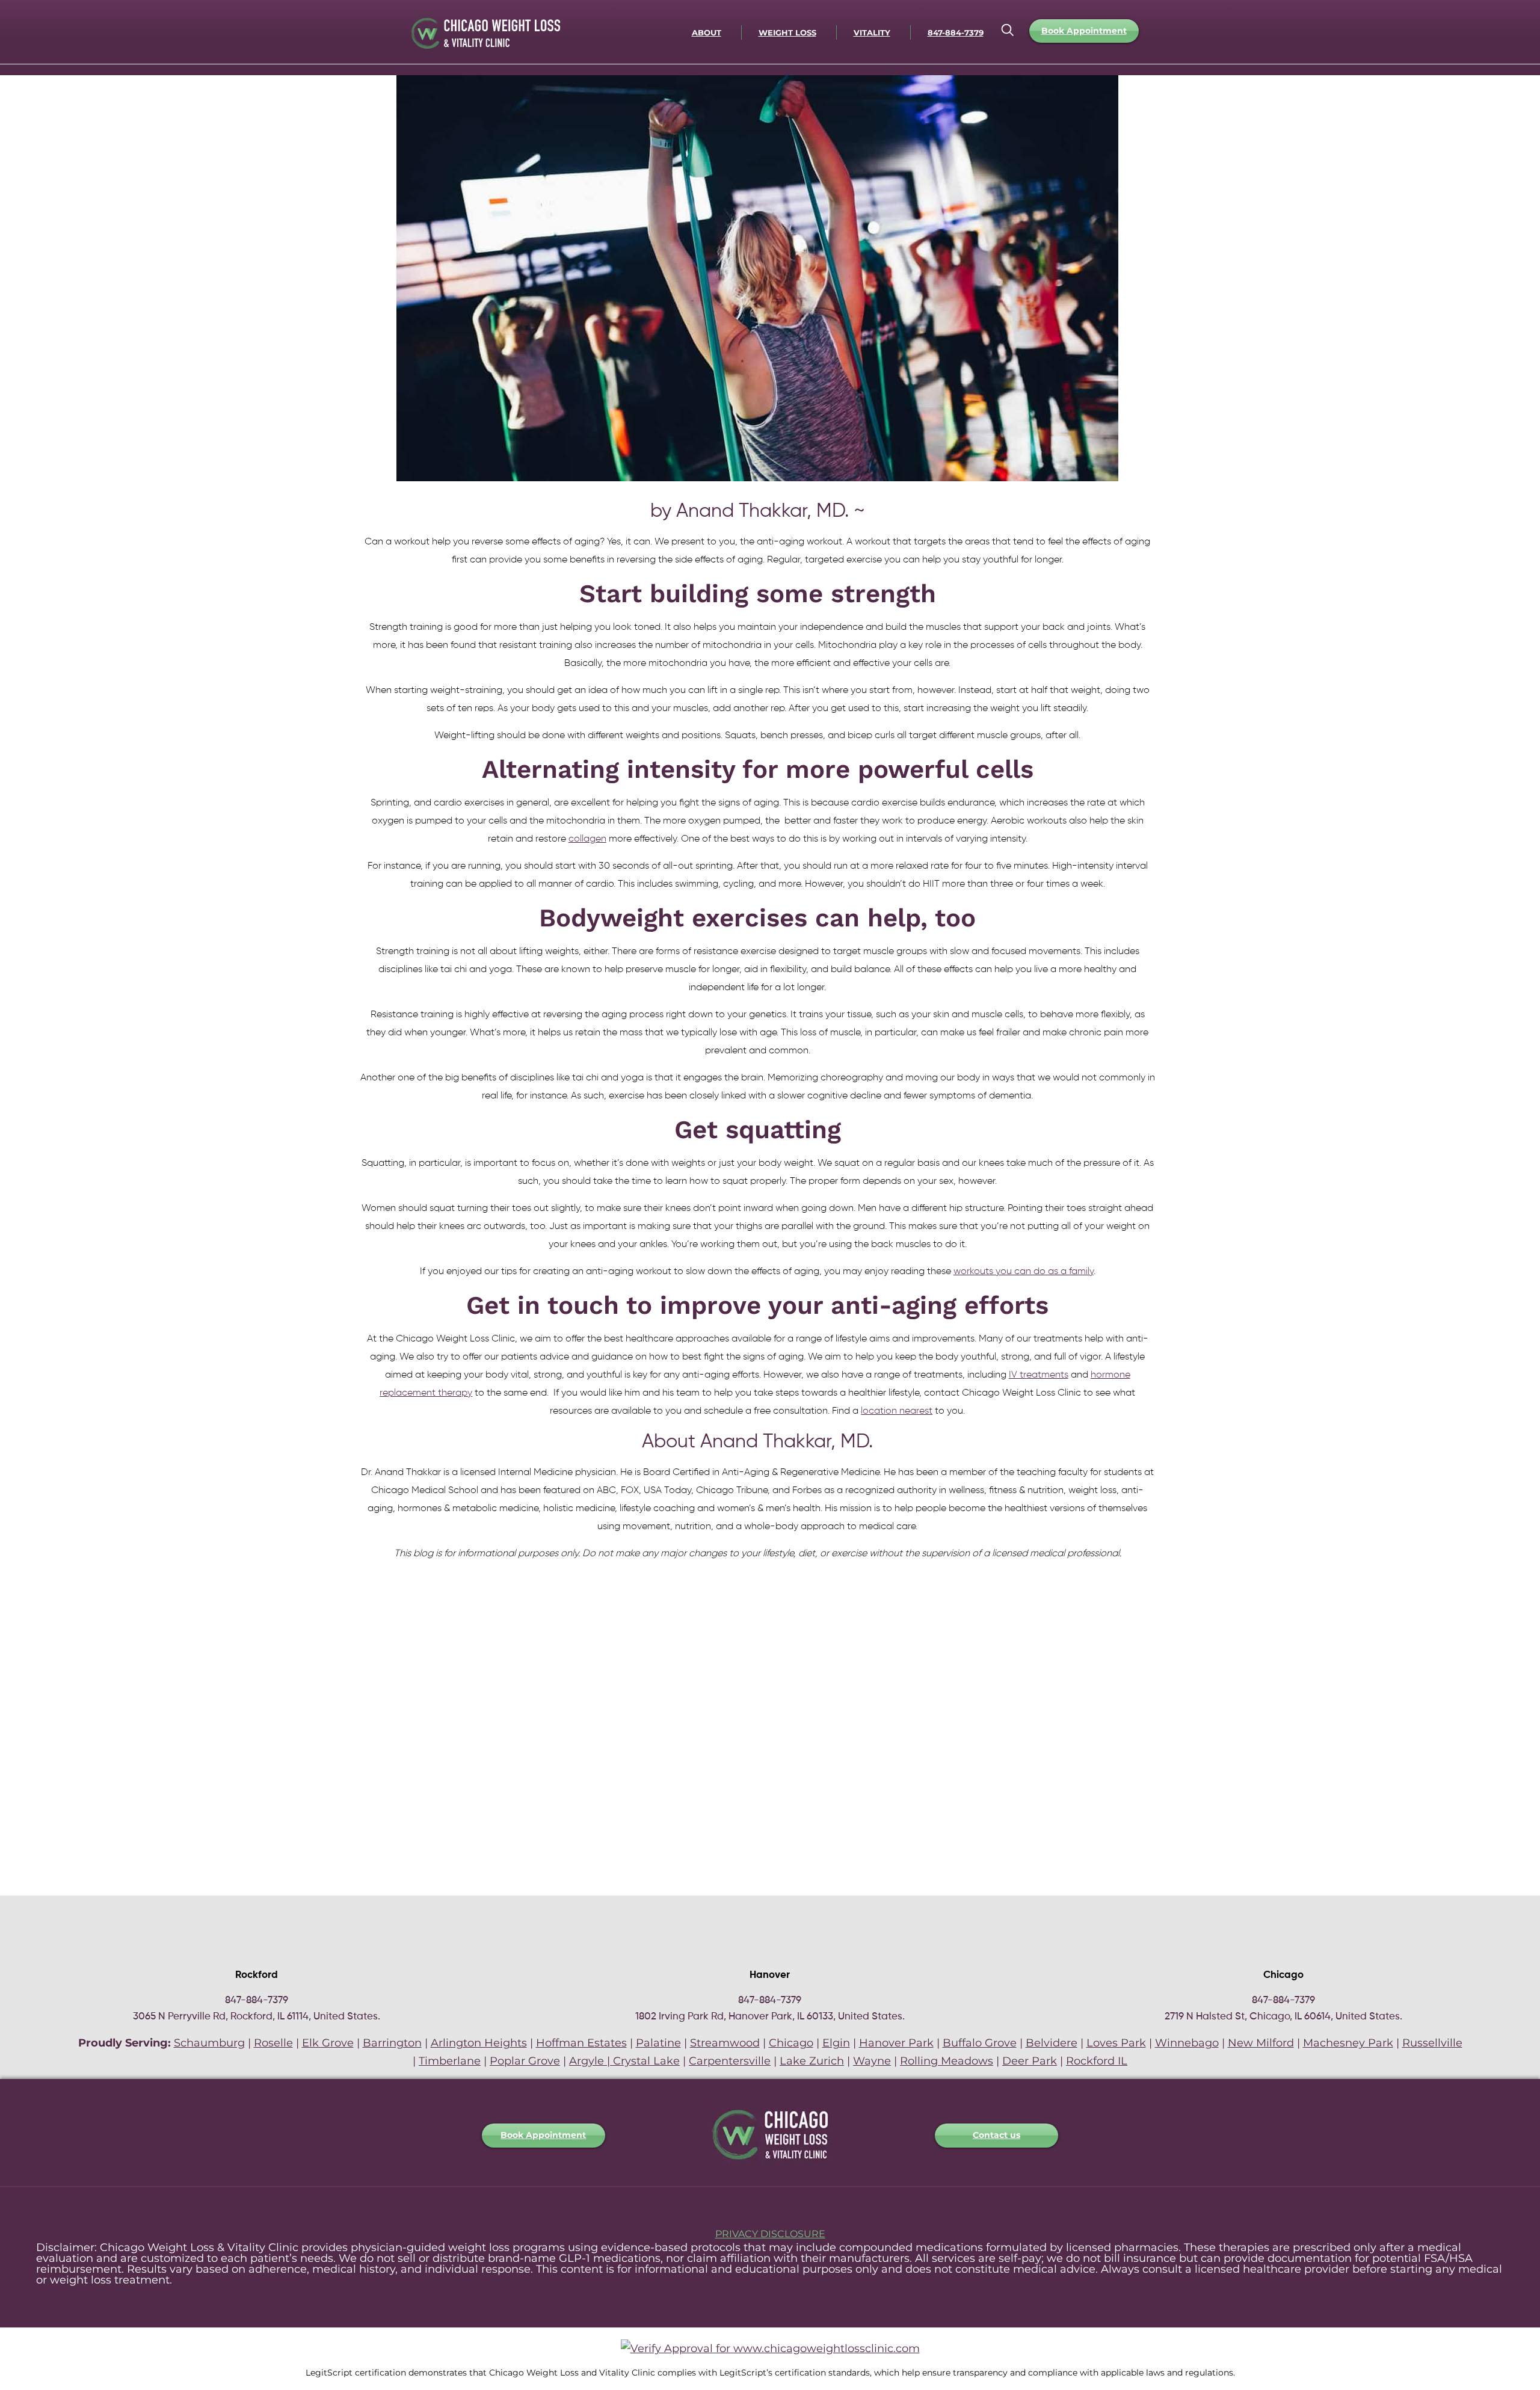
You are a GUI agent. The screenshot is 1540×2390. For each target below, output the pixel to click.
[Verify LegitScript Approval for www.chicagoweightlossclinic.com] (770, 2348)
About (707, 32)
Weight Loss (787, 32)
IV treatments (1039, 1375)
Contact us (996, 2135)
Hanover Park (896, 2043)
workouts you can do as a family (1024, 1272)
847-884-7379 (956, 32)
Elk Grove (328, 2043)
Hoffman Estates (581, 2043)
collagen (587, 839)
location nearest (897, 1411)
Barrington (392, 2043)
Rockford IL (1097, 2061)
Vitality (872, 32)
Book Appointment (1084, 31)
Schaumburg (209, 2043)
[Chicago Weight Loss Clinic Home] (770, 2169)
